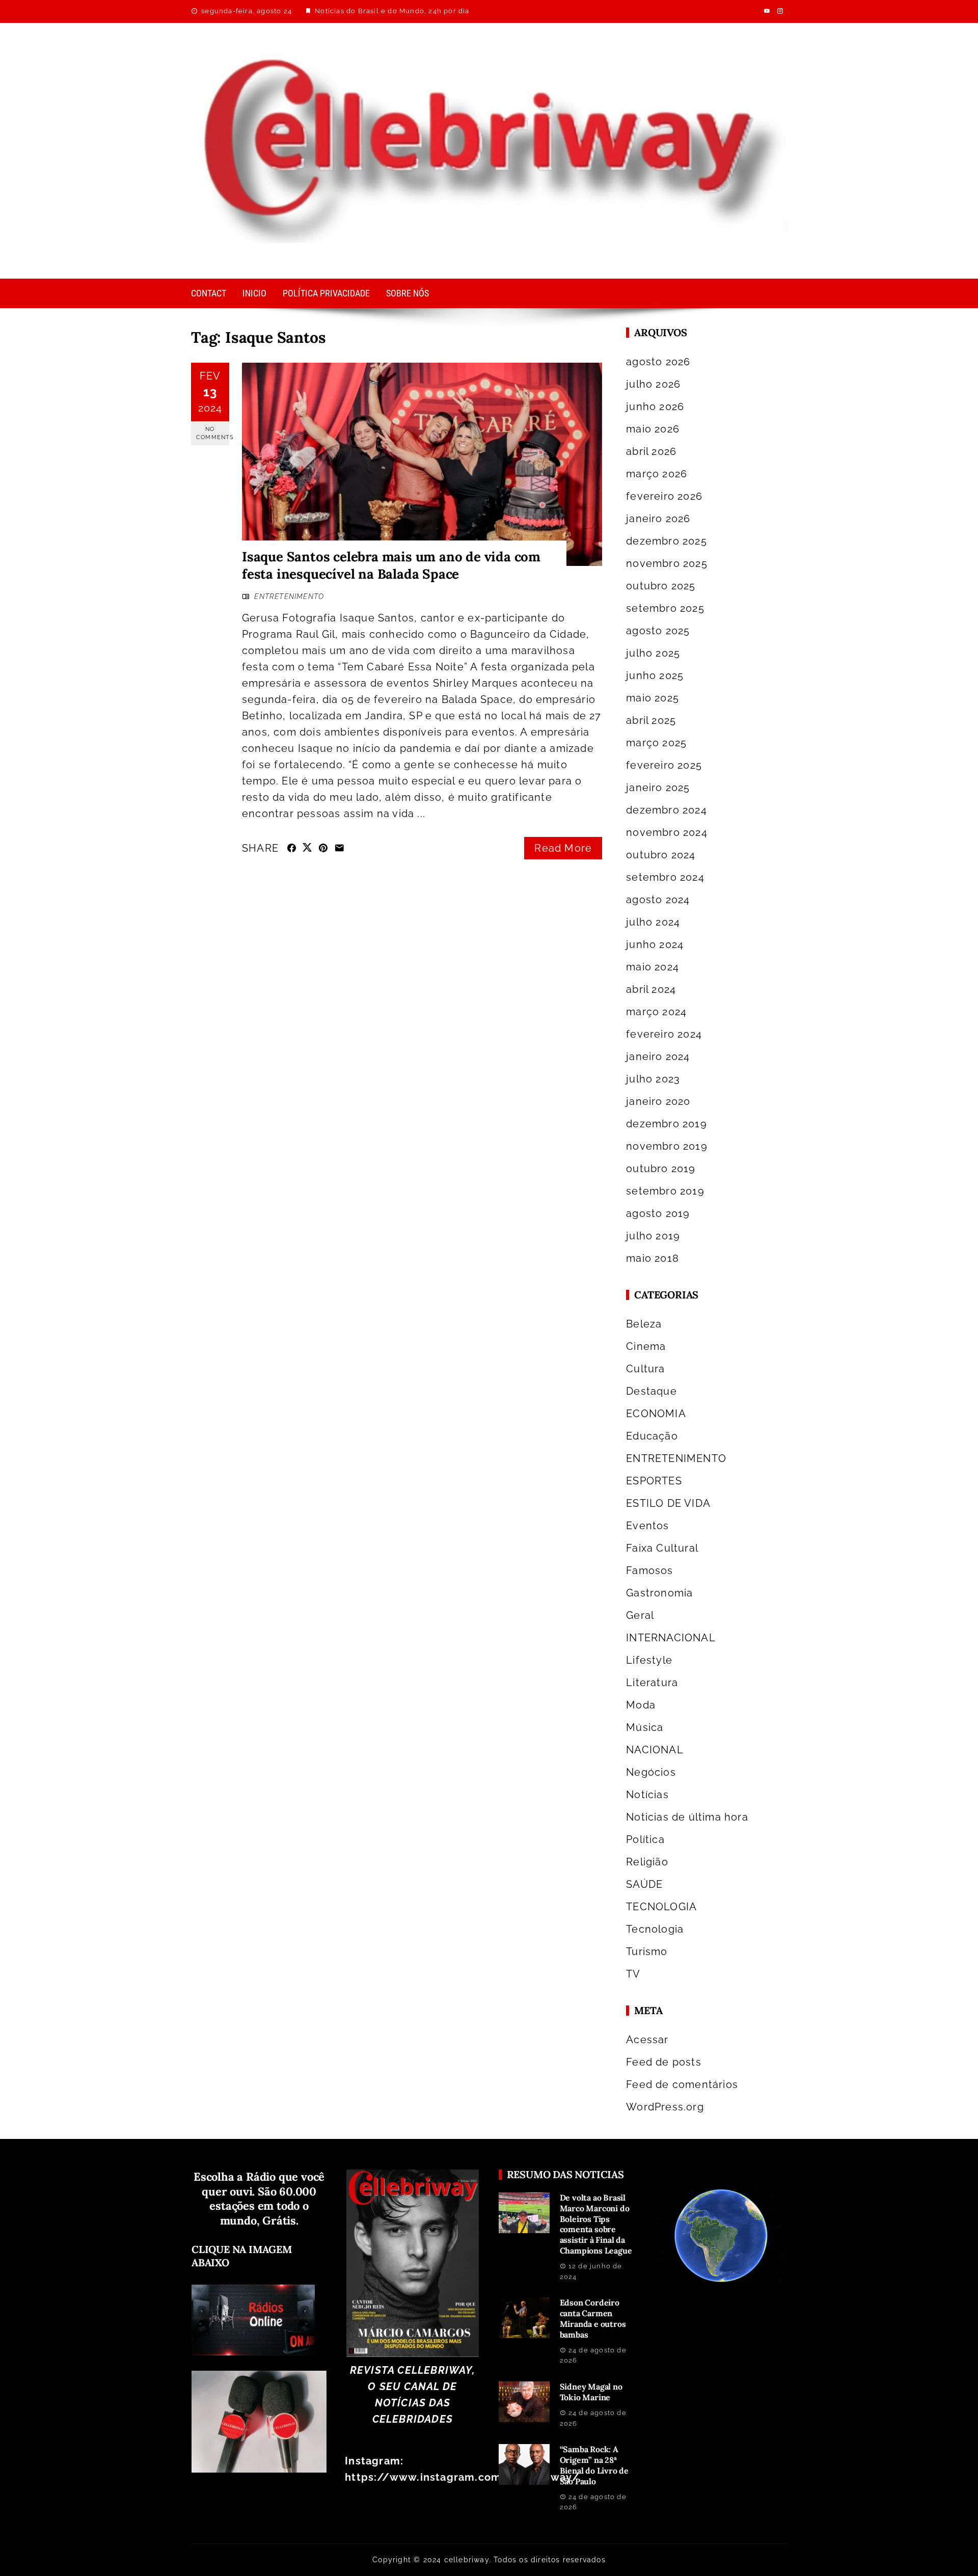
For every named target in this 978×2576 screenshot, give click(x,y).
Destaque (651, 1391)
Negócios (651, 1772)
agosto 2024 (658, 900)
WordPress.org (665, 2107)
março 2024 (656, 1012)
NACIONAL (655, 1750)
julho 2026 (653, 384)
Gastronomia (659, 1593)
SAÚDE (644, 1884)
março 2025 (656, 743)
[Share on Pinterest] (323, 848)
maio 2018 (653, 1258)
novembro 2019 (667, 1146)
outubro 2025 (661, 586)
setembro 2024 (665, 877)
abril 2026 (651, 451)
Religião (647, 1862)
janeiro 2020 (658, 1101)
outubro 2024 (661, 855)
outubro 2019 (661, 1169)
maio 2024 (653, 967)
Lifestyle (649, 1660)
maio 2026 (653, 429)
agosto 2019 (658, 1213)
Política (645, 1839)
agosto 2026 (658, 362)
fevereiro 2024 (664, 1034)
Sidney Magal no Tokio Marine (591, 2392)
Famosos (649, 1570)
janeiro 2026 (658, 519)
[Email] (339, 848)
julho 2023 (653, 1079)
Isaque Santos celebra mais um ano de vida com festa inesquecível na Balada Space (391, 565)
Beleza (644, 1324)
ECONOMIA (656, 1414)
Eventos (647, 1526)
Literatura (652, 1683)
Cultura (645, 1369)
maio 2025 (653, 698)
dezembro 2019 (667, 1124)
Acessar (647, 2040)
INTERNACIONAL (671, 1638)
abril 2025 (651, 720)
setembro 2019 (665, 1191)
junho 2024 (655, 944)
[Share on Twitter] (307, 847)
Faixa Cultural (662, 1548)
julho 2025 (653, 653)
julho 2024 (653, 922)
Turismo (647, 1951)
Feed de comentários (682, 2084)
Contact (209, 293)
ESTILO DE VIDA (668, 1503)
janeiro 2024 (658, 1056)
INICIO (254, 293)
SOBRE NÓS (407, 293)
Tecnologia (655, 1929)
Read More (563, 848)
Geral (640, 1615)
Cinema (646, 1346)
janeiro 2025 (658, 788)
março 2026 (657, 474)
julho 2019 (653, 1236)
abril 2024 (651, 989)
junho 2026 (655, 406)
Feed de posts (664, 2062)
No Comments (213, 433)
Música (645, 1727)
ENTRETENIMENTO (289, 596)
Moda (641, 1705)
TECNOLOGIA (661, 1907)
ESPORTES (654, 1481)
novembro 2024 (667, 832)
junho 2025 (655, 675)
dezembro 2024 (667, 810)
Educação (652, 1436)
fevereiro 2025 (664, 765)
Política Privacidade (326, 293)
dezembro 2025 (667, 541)
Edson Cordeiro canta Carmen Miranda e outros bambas (593, 2318)
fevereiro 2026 (664, 496)
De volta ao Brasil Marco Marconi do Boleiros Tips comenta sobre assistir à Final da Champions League (596, 2224)
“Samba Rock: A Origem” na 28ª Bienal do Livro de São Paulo (594, 2465)
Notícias (647, 1795)
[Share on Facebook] (292, 848)
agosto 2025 (658, 631)
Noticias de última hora (687, 1817)
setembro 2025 (665, 608)
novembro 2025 (667, 563)
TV (633, 1974)
